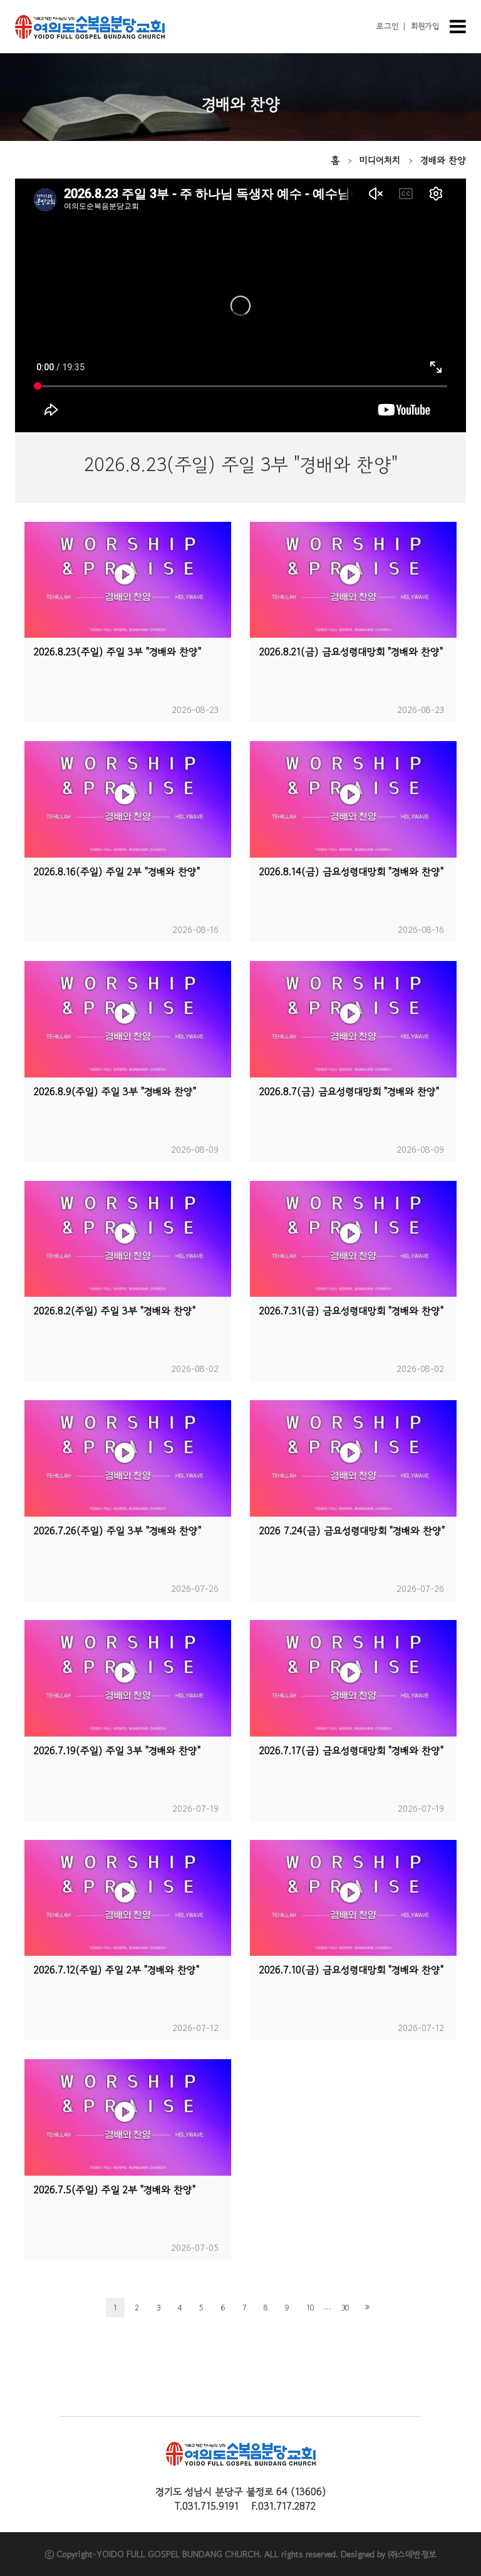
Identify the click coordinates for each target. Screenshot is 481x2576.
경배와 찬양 (443, 160)
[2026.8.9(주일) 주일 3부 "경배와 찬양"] (128, 1019)
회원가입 (425, 26)
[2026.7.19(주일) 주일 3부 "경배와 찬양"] (128, 1678)
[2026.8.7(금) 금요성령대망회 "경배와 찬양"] (353, 1019)
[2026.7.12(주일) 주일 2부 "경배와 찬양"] (128, 1898)
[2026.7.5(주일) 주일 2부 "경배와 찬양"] (128, 2117)
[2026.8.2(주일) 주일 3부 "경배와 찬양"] (128, 1239)
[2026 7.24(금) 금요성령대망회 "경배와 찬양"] (353, 1458)
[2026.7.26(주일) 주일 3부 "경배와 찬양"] (128, 1458)
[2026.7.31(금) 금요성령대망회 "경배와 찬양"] (353, 1239)
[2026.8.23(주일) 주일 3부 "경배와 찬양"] (128, 580)
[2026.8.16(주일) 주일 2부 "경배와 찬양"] (128, 799)
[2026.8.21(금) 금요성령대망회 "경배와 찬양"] (353, 580)
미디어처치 (380, 160)
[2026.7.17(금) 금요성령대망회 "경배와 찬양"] (353, 1678)
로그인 (387, 26)
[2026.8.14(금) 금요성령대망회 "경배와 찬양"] (353, 799)
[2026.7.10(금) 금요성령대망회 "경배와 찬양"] (353, 1898)
